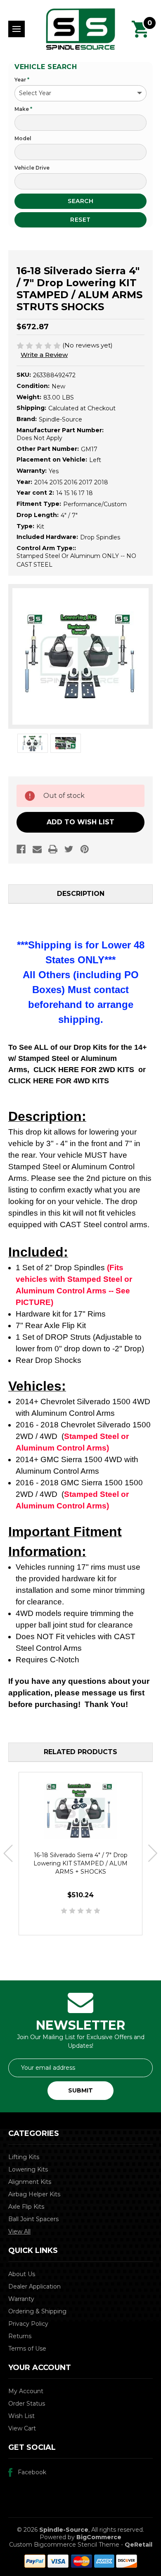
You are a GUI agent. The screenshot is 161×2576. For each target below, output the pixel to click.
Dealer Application (34, 2286)
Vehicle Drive (32, 168)
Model (23, 138)
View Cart (22, 2428)
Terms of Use (27, 2349)
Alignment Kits (30, 2182)
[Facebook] (21, 849)
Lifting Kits (24, 2157)
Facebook (32, 2472)
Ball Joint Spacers (33, 2219)
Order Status (27, 2404)
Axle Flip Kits (26, 2207)
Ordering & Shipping (37, 2311)
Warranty (21, 2299)
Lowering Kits (28, 2169)
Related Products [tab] (80, 1752)
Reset (80, 220)
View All (19, 2231)
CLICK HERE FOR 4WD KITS (59, 1081)
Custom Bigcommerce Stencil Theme (64, 2545)
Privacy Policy (28, 2324)
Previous (8, 1854)
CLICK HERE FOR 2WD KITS (84, 1070)
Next (153, 1854)
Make (23, 109)
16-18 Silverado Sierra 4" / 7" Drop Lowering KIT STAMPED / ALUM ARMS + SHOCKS (80, 1863)
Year (22, 80)
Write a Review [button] (44, 355)
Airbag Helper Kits (34, 2194)
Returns (20, 2336)
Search (80, 201)
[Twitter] (69, 849)
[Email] (37, 849)
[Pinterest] (85, 849)
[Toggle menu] (17, 29)
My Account (26, 2391)
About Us (22, 2274)
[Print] (53, 849)
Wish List (21, 2416)
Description (81, 894)
